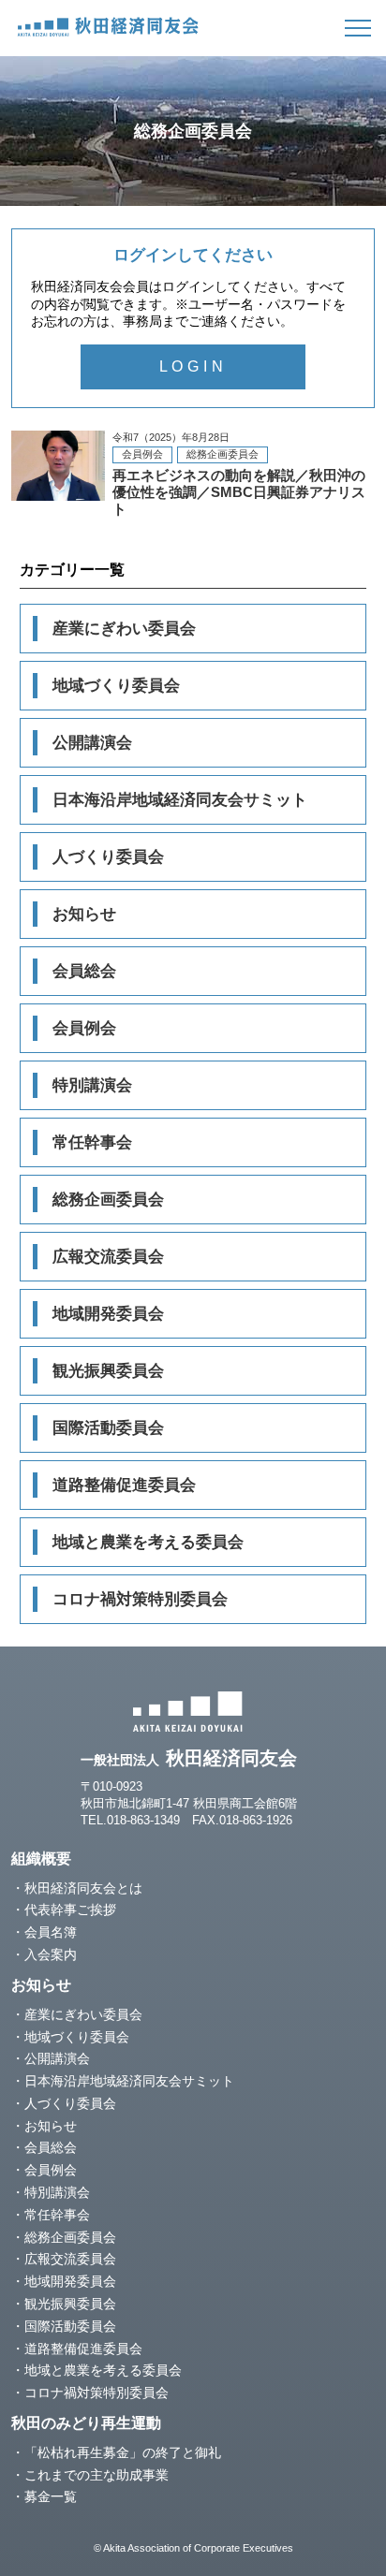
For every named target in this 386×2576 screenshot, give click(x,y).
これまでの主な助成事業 (96, 2475)
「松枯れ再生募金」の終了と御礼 (123, 2452)
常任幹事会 (92, 1142)
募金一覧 (51, 2496)
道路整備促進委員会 (124, 1485)
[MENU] (358, 28)
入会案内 (51, 1954)
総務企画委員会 (108, 1200)
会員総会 (84, 971)
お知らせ (84, 914)
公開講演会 (92, 743)
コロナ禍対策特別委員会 (140, 1599)
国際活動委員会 (108, 1428)
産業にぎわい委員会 (124, 629)
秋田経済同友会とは (83, 1888)
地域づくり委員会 (116, 686)
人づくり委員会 (108, 857)
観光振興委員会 (108, 1371)
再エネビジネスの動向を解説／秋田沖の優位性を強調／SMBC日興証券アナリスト (193, 474)
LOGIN (193, 366)
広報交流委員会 (108, 1257)
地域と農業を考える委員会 (148, 1542)
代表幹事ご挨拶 (70, 1910)
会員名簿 (51, 1932)
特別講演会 (92, 1085)
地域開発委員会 (108, 1314)
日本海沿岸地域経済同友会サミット (180, 800)
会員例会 (84, 1028)
